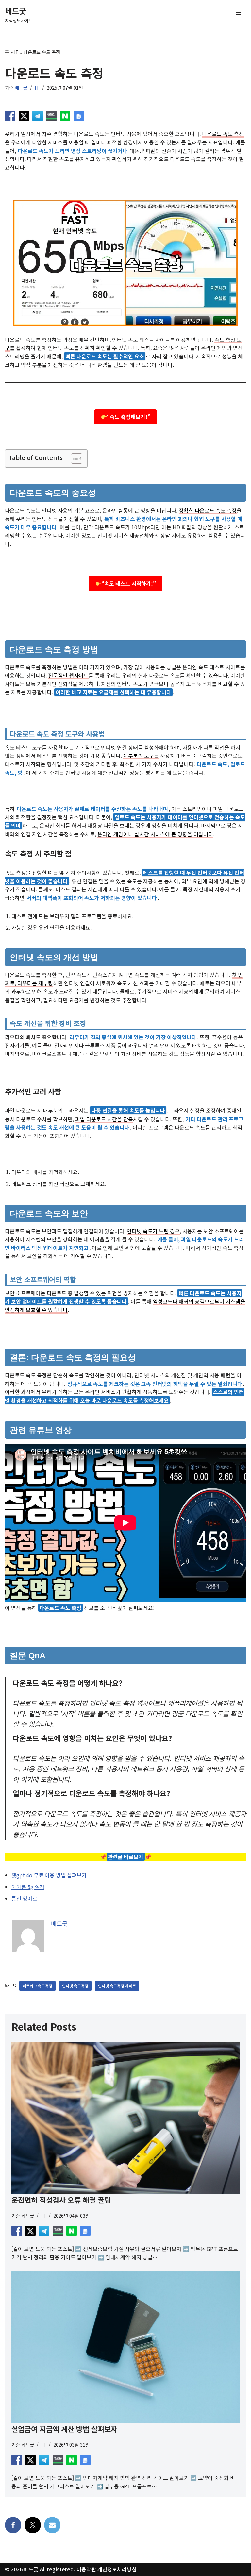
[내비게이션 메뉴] (238, 14)
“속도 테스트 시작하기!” (129, 583)
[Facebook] (13, 2525)
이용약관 (86, 2569)
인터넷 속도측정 (75, 1986)
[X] (33, 2525)
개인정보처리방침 (117, 2569)
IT (16, 52)
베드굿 (21, 87)
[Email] (52, 2525)
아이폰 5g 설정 (28, 1887)
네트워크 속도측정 (37, 1986)
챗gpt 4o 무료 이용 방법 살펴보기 (49, 1875)
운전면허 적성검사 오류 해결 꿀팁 (61, 2200)
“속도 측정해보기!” (129, 417)
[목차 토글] (73, 458)
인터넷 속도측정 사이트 (117, 1986)
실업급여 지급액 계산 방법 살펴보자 (64, 2429)
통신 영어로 (24, 1898)
